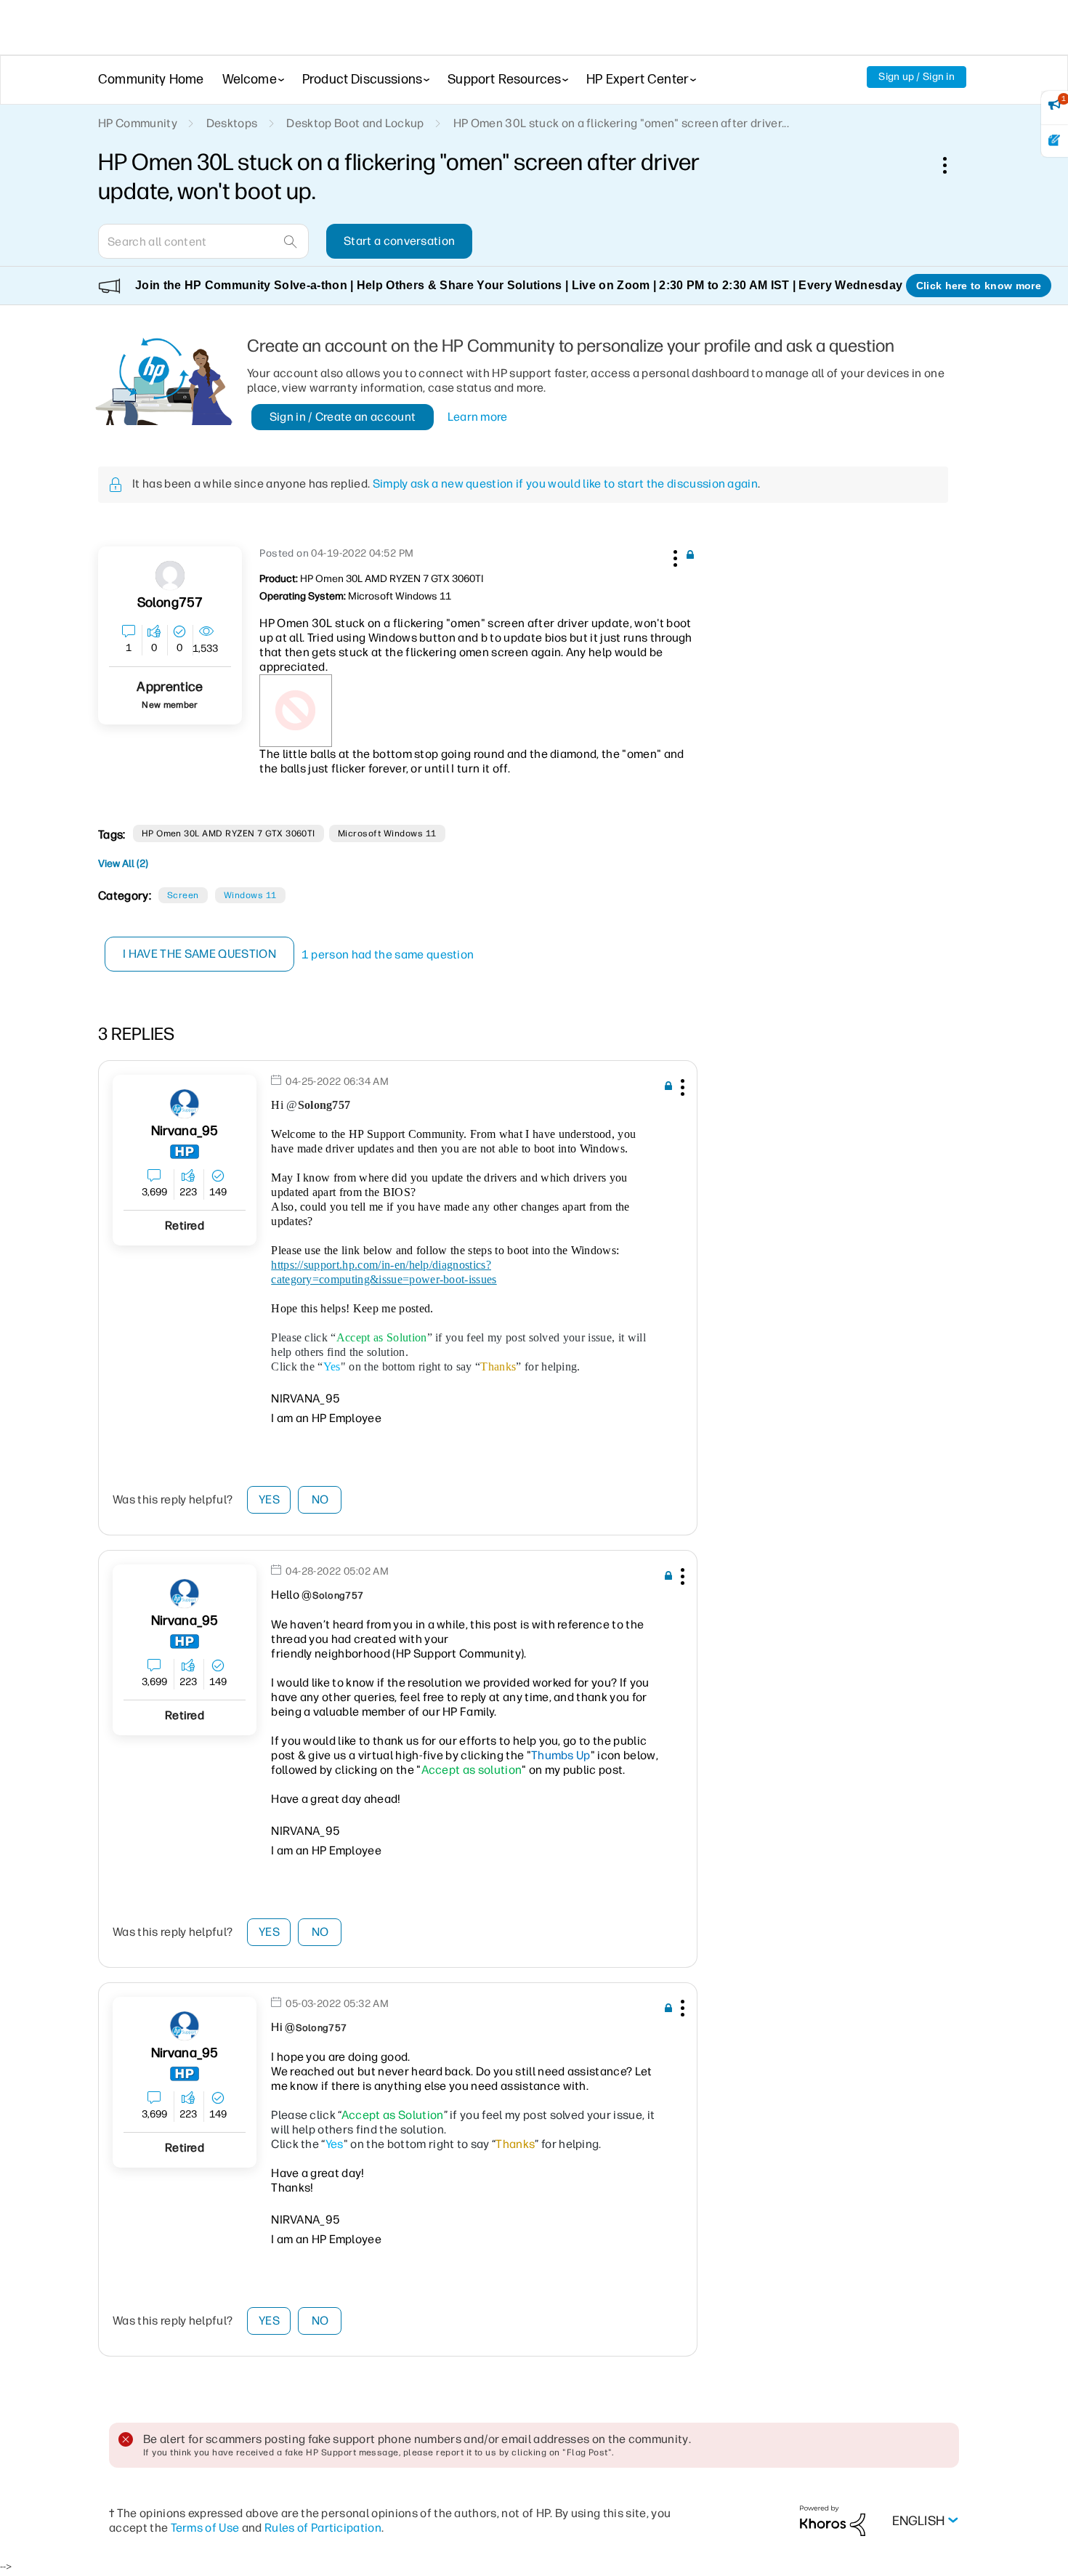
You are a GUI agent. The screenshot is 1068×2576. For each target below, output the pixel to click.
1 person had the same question (388, 954)
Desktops (232, 123)
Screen (183, 895)
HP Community (138, 123)
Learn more (478, 417)
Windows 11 (250, 895)
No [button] (320, 1499)
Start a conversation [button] (399, 241)
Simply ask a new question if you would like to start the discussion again (565, 484)
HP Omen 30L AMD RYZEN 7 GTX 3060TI (228, 833)
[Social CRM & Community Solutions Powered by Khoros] (833, 2520)
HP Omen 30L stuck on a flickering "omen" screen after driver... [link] (621, 123)
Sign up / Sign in (917, 77)
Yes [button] (269, 1499)
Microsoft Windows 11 (387, 833)
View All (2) (123, 864)
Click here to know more (979, 286)
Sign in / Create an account (343, 417)
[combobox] (203, 241)
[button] (673, 556)
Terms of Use (205, 2528)
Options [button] (952, 165)
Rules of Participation (323, 2528)
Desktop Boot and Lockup (355, 123)
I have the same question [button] (199, 954)
